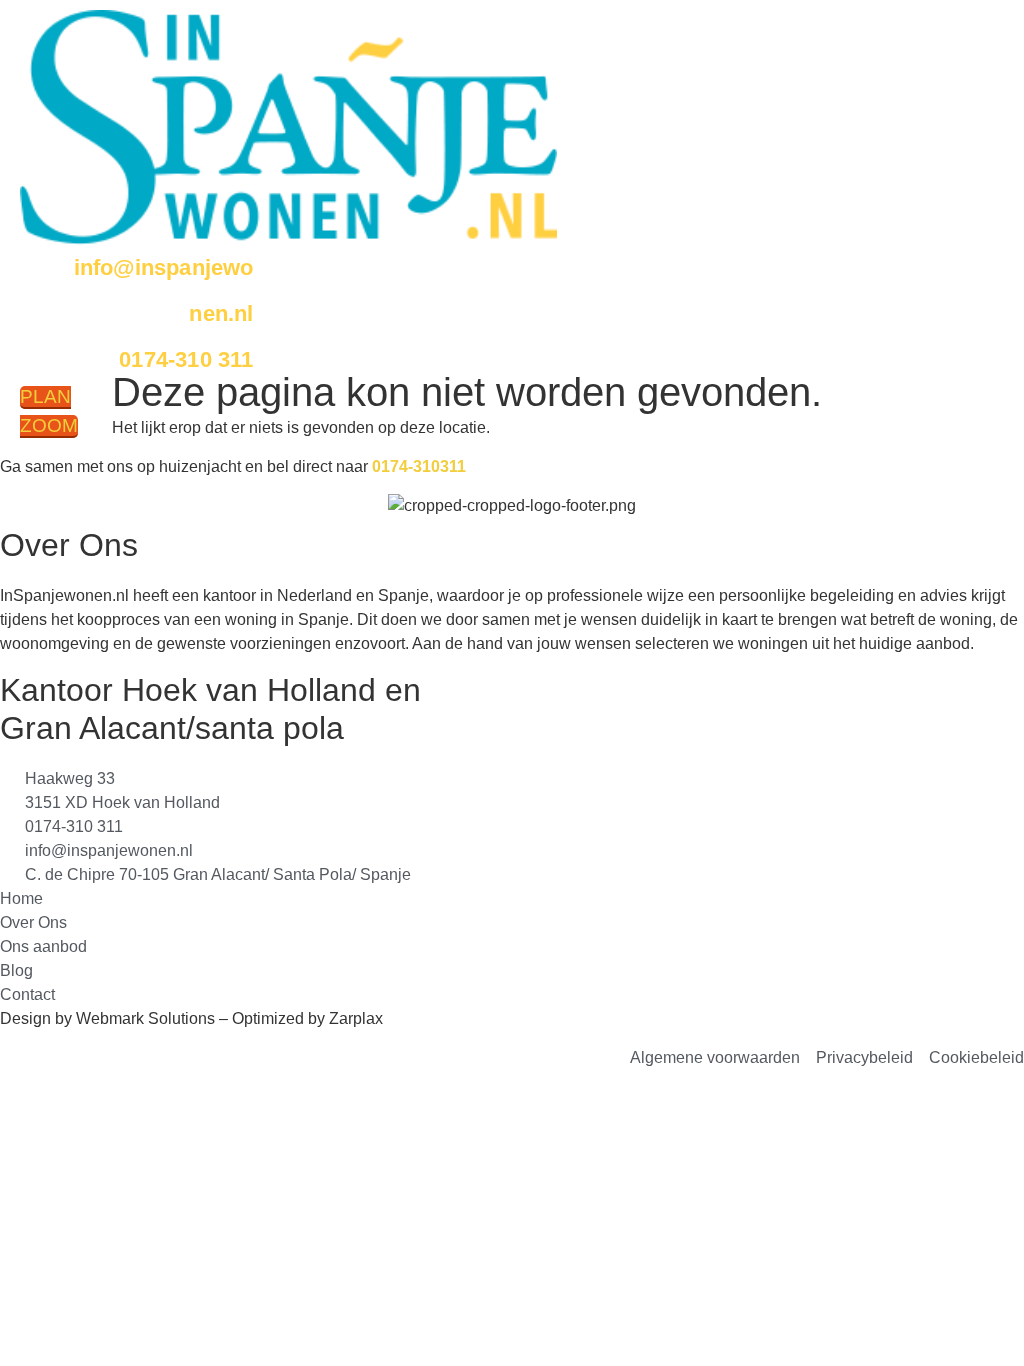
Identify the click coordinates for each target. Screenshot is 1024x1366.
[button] (301, 391)
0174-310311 (419, 466)
